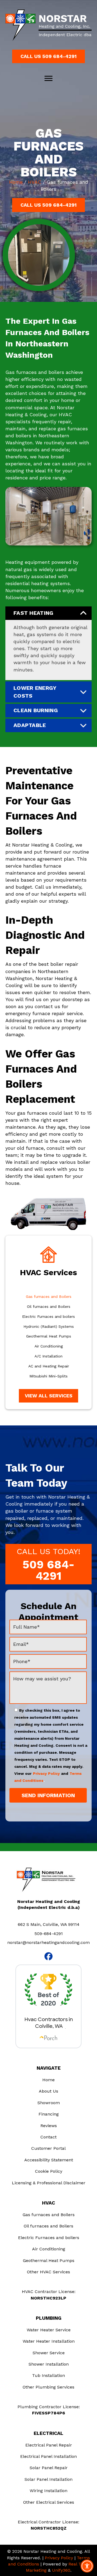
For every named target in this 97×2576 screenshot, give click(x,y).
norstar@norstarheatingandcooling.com (48, 1942)
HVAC (35, 182)
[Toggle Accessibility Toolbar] (87, 2566)
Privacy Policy (46, 1773)
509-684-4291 (49, 1934)
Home (16, 182)
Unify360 (61, 2570)
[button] (48, 56)
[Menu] (48, 79)
